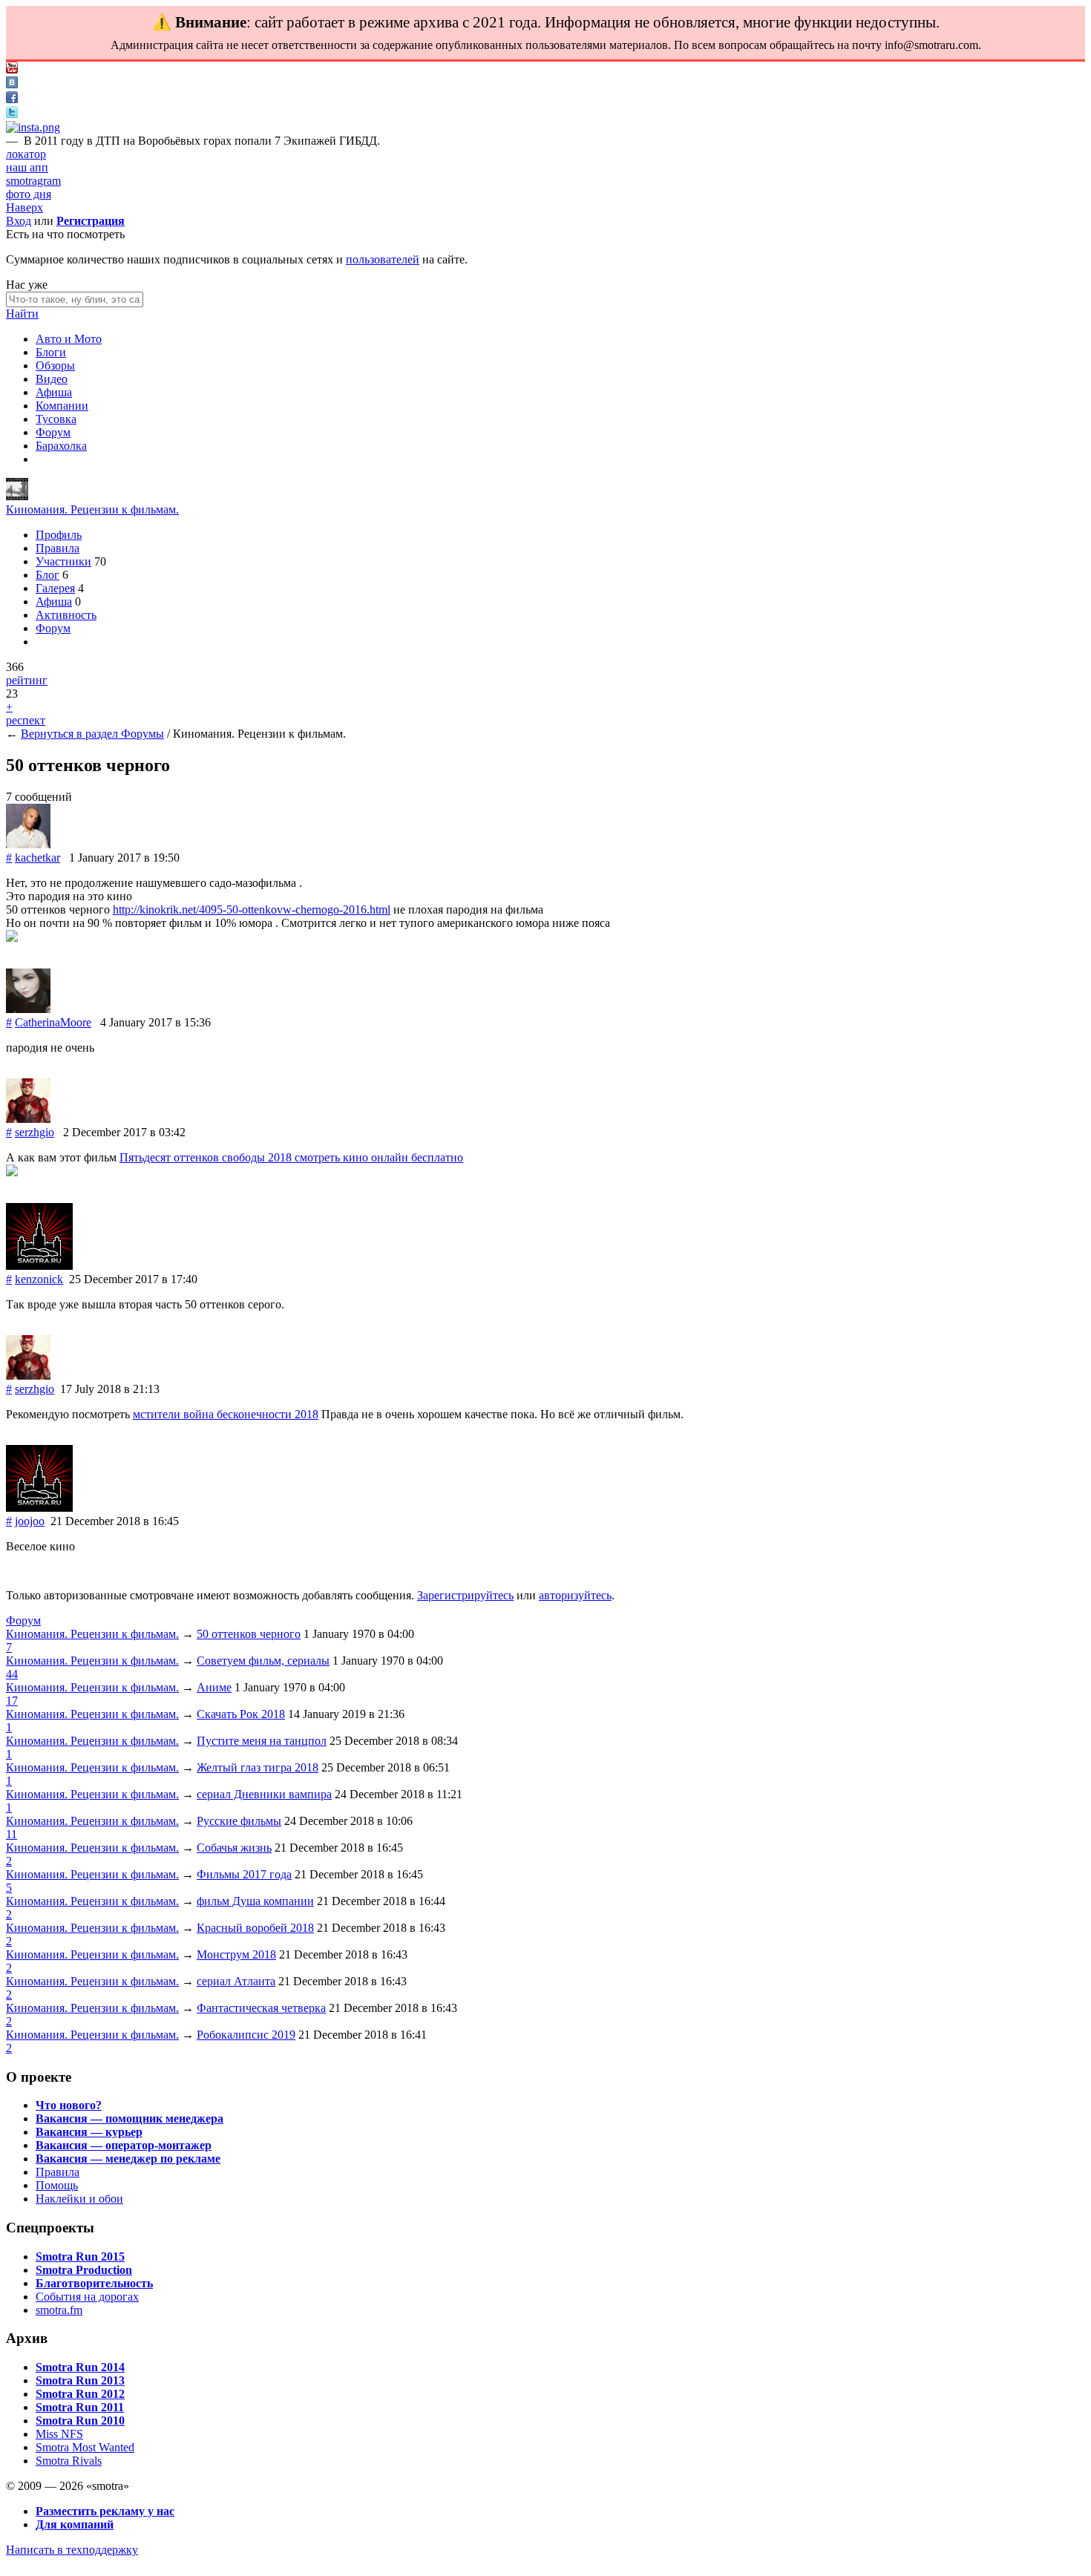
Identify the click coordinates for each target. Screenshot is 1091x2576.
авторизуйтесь (575, 1595)
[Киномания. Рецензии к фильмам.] (17, 496)
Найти (22, 314)
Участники (63, 561)
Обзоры (55, 366)
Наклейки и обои (79, 2199)
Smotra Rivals (69, 2461)
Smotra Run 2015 (80, 2257)
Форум (53, 432)
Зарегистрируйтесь (465, 1595)
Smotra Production (84, 2270)
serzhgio (35, 1132)
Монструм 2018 (236, 1954)
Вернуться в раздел (71, 734)
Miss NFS (59, 2434)
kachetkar (37, 858)
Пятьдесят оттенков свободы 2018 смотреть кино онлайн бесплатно (291, 1157)
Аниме (214, 1687)
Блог (47, 575)
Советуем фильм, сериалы (263, 1661)
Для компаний (75, 2524)
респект (26, 720)
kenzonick (39, 1279)
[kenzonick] (39, 1266)
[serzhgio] (28, 1119)
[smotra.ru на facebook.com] (12, 99)
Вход (19, 221)
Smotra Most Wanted (85, 2447)
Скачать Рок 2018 (241, 1714)
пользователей (383, 259)
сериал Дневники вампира (264, 1794)
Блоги (51, 352)
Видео (52, 379)
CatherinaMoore (53, 1022)
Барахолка (61, 446)
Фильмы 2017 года (244, 1874)
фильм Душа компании (255, 1901)
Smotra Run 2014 (80, 2367)
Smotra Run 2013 (80, 2380)
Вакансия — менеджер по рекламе (128, 2159)
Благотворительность (94, 2283)
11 (12, 1834)
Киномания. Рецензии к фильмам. (92, 509)
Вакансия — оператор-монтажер (124, 2145)
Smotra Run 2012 (80, 2394)
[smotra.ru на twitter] (12, 114)
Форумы (142, 734)
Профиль (59, 535)
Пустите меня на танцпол (262, 1741)
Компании (62, 406)
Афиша (54, 392)
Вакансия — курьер (89, 2132)
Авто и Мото (69, 339)
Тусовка (56, 419)
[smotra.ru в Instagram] (33, 127)
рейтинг (27, 680)
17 (12, 1701)
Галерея (55, 588)
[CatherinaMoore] (28, 1009)
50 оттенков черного (249, 1634)
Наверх (24, 207)
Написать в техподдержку (72, 2550)
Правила (58, 548)
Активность (66, 615)
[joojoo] (39, 1508)
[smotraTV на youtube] (12, 69)
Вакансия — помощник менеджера (130, 2118)
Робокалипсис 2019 (246, 2035)
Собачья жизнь (234, 1848)
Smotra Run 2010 (80, 2421)
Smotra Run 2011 (80, 2407)
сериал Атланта (236, 1981)
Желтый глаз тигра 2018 (258, 1767)
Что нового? (69, 2105)
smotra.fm (59, 2310)
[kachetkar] (28, 844)
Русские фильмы (239, 1821)
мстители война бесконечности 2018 (226, 1414)
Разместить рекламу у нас (105, 2511)
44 (12, 1674)
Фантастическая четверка (261, 2008)
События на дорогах (87, 2297)
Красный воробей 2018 (255, 1928)
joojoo (30, 1521)
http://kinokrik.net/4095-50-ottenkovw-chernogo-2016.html (252, 910)
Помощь (57, 2185)
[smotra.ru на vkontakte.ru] (12, 84)
